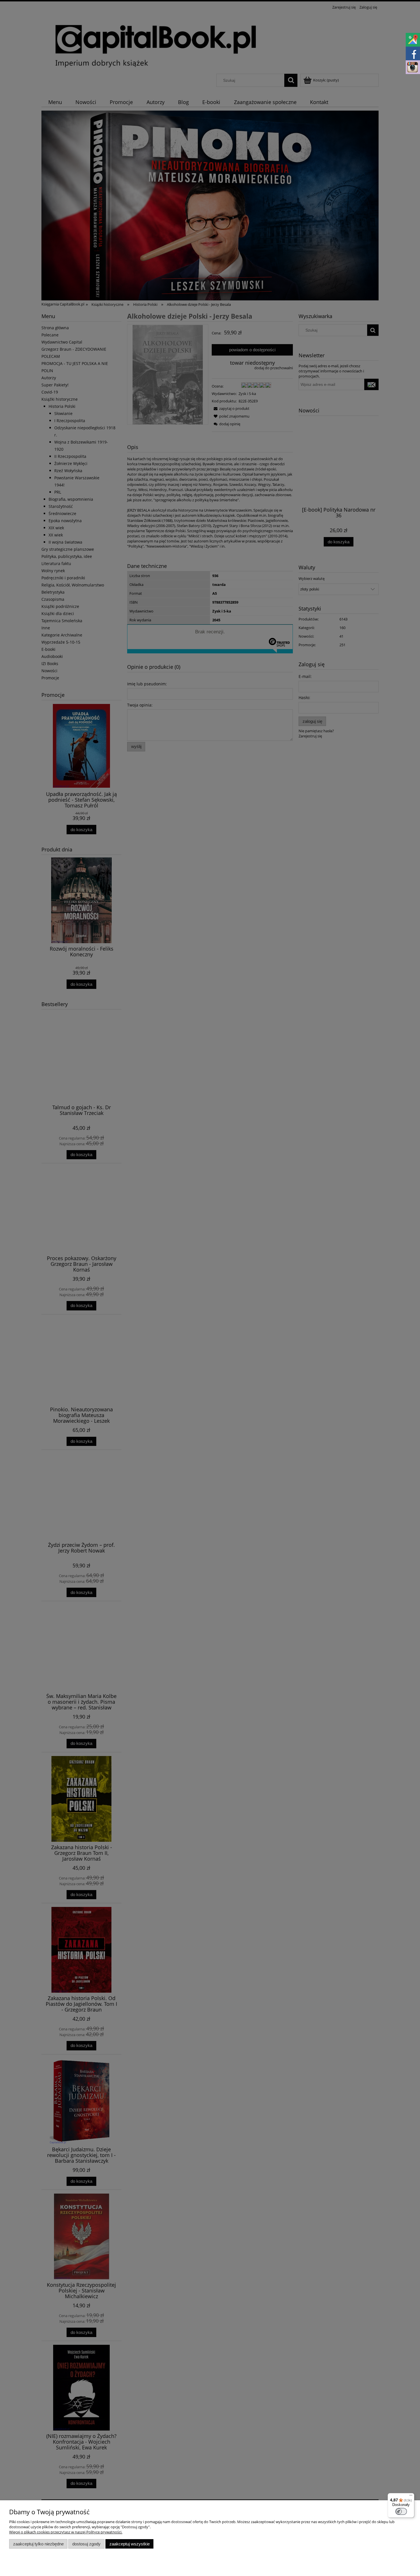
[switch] (401, 2511)
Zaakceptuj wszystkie (130, 2544)
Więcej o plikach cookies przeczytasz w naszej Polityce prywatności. (66, 2532)
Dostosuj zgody (86, 2544)
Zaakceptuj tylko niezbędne (38, 2544)
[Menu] (411, 2497)
